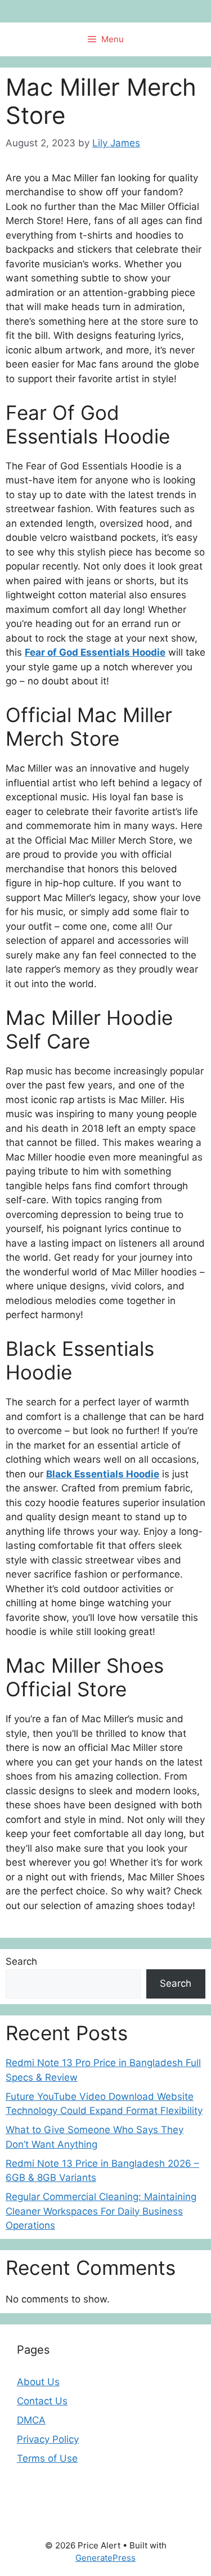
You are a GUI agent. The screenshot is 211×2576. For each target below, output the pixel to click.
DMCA (31, 2420)
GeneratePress (105, 2558)
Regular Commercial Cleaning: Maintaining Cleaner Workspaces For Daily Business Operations (101, 2211)
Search (21, 1961)
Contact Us (42, 2401)
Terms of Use (47, 2458)
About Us (38, 2382)
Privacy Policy (48, 2439)
